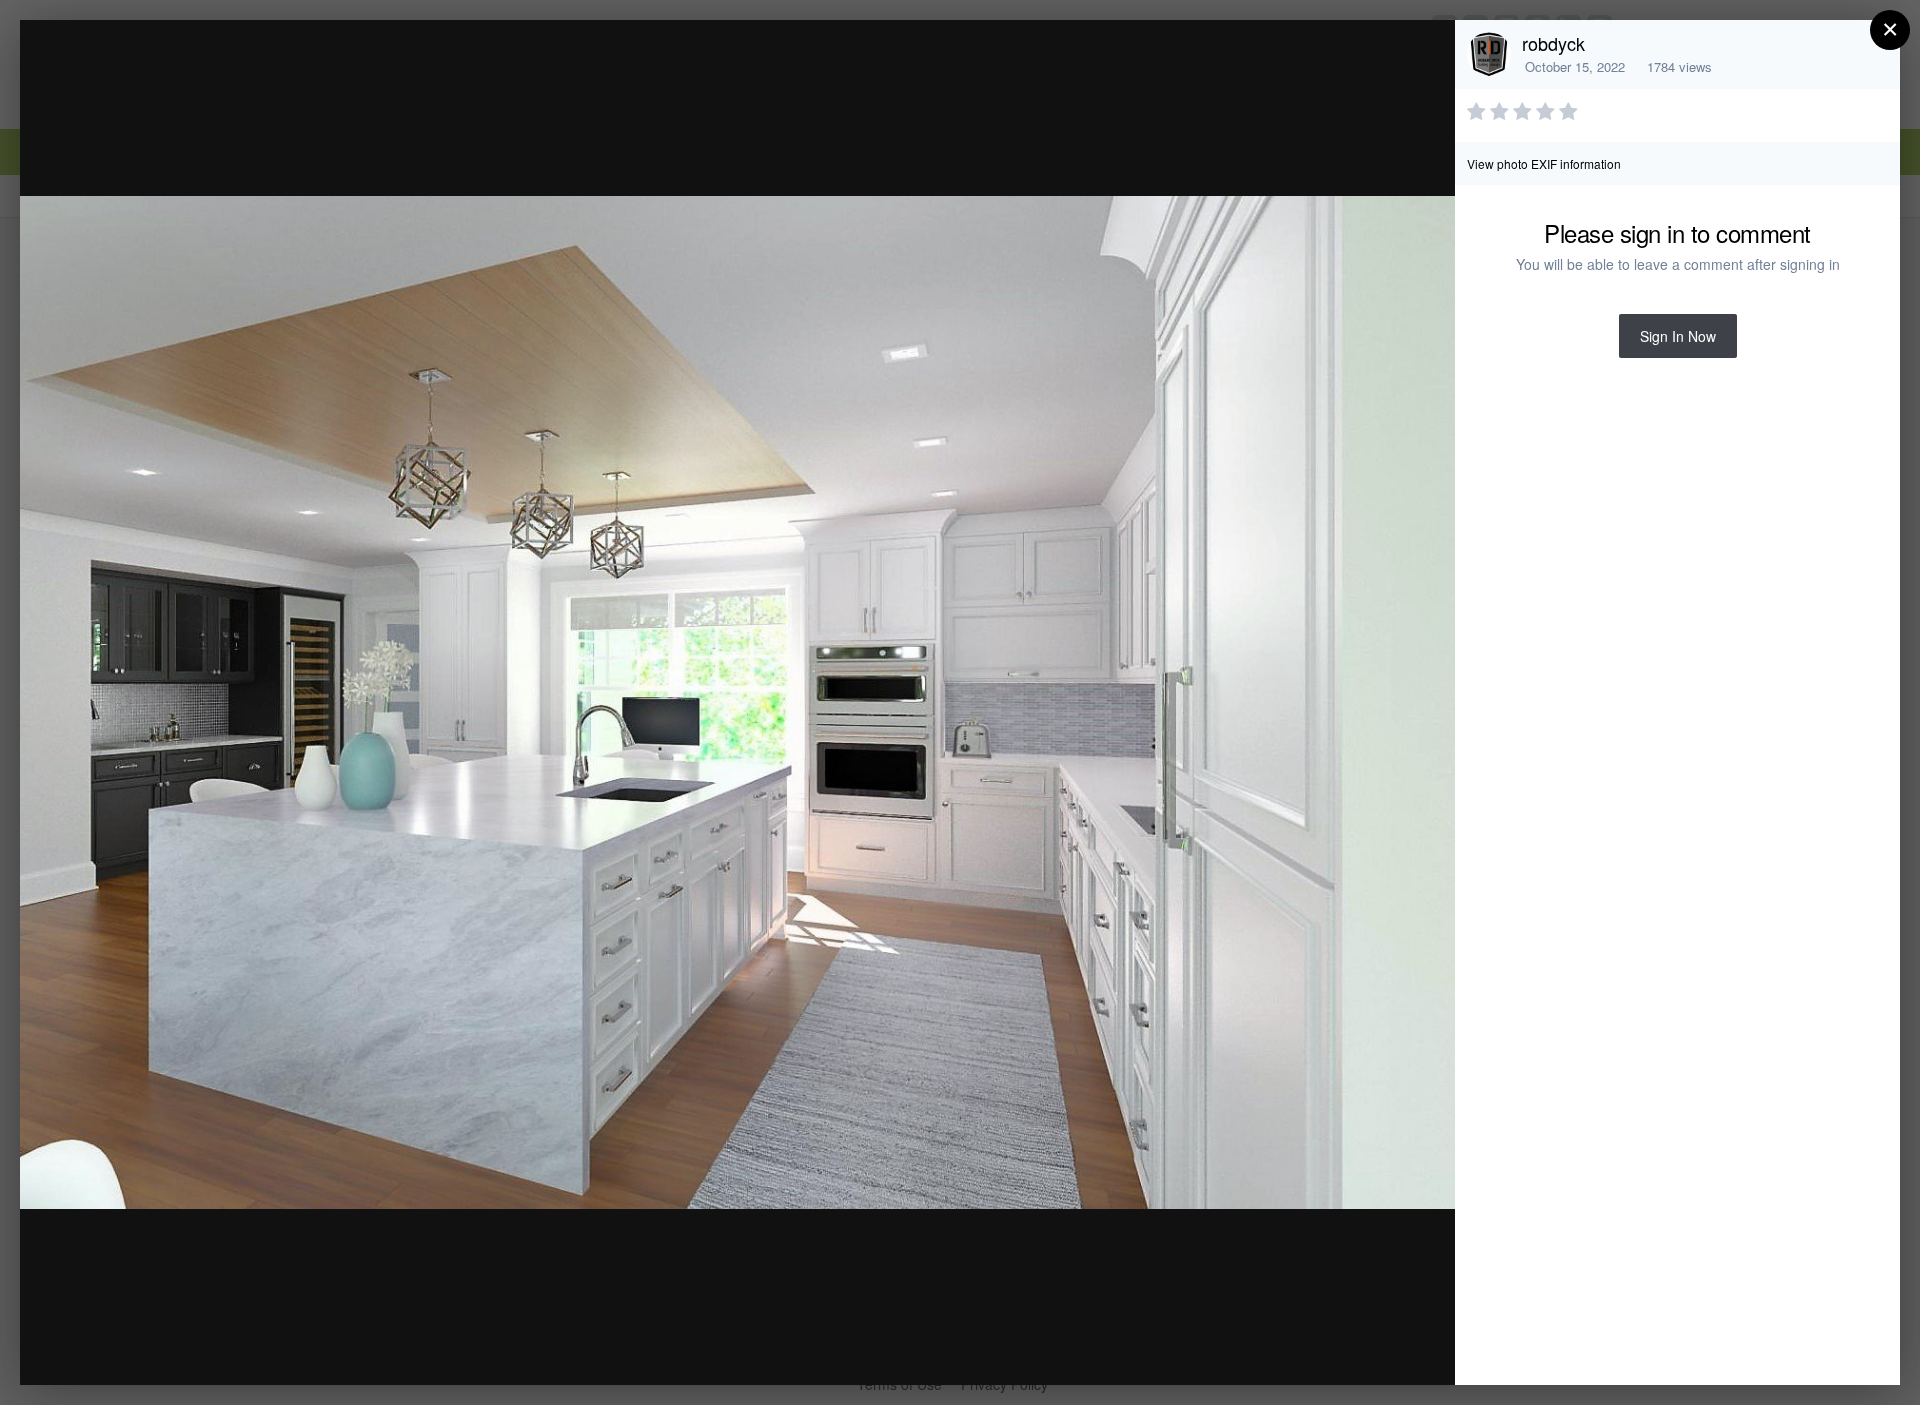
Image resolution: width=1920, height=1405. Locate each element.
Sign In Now (1678, 336)
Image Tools (1253, 1348)
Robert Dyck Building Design (236, 73)
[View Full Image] (1420, 56)
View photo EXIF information (1544, 163)
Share (1389, 1348)
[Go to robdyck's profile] (1489, 54)
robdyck (1553, 43)
